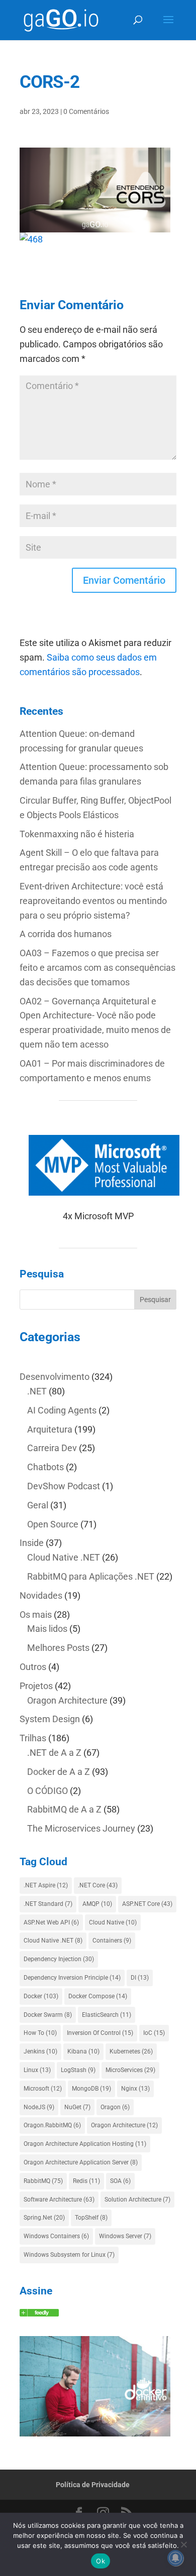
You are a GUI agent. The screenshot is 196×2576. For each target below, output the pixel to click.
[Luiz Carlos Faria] (39, 2313)
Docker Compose (98, 1996)
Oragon (115, 2107)
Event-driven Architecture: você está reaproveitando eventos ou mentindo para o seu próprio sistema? (93, 901)
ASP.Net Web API (51, 1922)
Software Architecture (59, 2200)
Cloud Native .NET (64, 1557)
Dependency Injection (59, 1959)
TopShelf (91, 2218)
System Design (50, 1719)
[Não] (183, 2544)
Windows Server (125, 2236)
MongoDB (91, 2089)
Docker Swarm (48, 2015)
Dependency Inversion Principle (72, 1978)
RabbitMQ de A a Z (64, 1809)
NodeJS (39, 2107)
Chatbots (45, 1467)
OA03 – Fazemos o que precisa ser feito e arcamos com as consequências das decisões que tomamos (97, 968)
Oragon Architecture (67, 1700)
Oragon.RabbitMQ (52, 2125)
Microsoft (43, 2089)
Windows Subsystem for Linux (69, 2255)
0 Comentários (86, 111)
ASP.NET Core (147, 1904)
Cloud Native (113, 1922)
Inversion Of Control (100, 2033)
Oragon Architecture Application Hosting (85, 2144)
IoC (154, 2033)
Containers (112, 1941)
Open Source (53, 1524)
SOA (120, 2181)
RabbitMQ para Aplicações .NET (91, 1576)
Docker (41, 1996)
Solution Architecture (137, 2200)
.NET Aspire (46, 1885)
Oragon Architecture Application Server (81, 2162)
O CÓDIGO (47, 1791)
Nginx (135, 2089)
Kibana (83, 2051)
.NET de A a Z (54, 1753)
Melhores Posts (58, 1648)
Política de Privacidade (93, 2485)
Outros (33, 1667)
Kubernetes (131, 2051)
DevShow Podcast (64, 1486)
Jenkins (40, 2051)
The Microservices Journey (81, 1828)
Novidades (41, 1595)
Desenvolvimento (55, 1377)
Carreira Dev (52, 1448)
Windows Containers (56, 2236)
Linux (37, 2070)
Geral (38, 1505)
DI (140, 1978)
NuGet (77, 2107)
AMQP (97, 1904)
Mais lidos (47, 1629)
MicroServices (130, 2070)
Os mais (36, 1615)
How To (40, 2033)
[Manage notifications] (175, 2558)
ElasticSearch (107, 2015)
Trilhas (33, 1738)
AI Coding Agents (62, 1410)
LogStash (78, 2070)
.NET (37, 1391)
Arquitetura (50, 1429)
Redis (86, 2181)
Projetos (36, 1686)
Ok (101, 2561)
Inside (32, 1543)
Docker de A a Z (59, 1772)
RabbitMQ (43, 2181)
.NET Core (98, 1885)
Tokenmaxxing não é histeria (77, 834)
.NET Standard (48, 1904)
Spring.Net (44, 2218)
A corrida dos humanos (66, 934)
